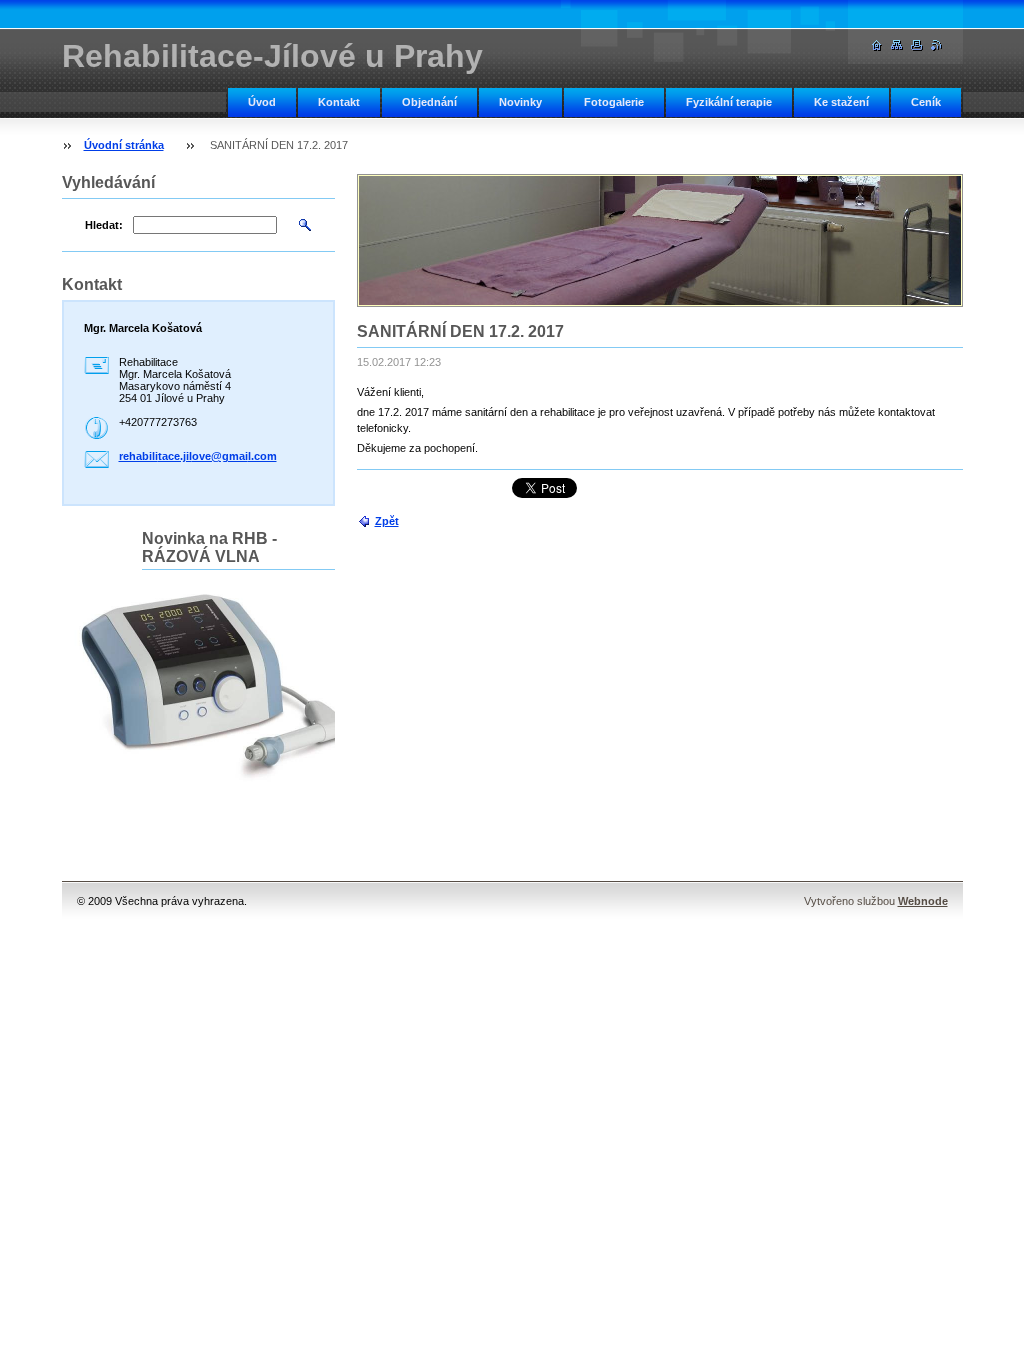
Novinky (520, 102)
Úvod (262, 102)
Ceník (926, 102)
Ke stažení (841, 102)
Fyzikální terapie (729, 102)
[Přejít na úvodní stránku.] (877, 45)
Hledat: (104, 225)
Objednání (429, 102)
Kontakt (339, 102)
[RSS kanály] (937, 45)
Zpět (387, 521)
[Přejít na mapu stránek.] (897, 45)
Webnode (923, 901)
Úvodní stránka (124, 145)
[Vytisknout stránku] (917, 45)
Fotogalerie (614, 102)
